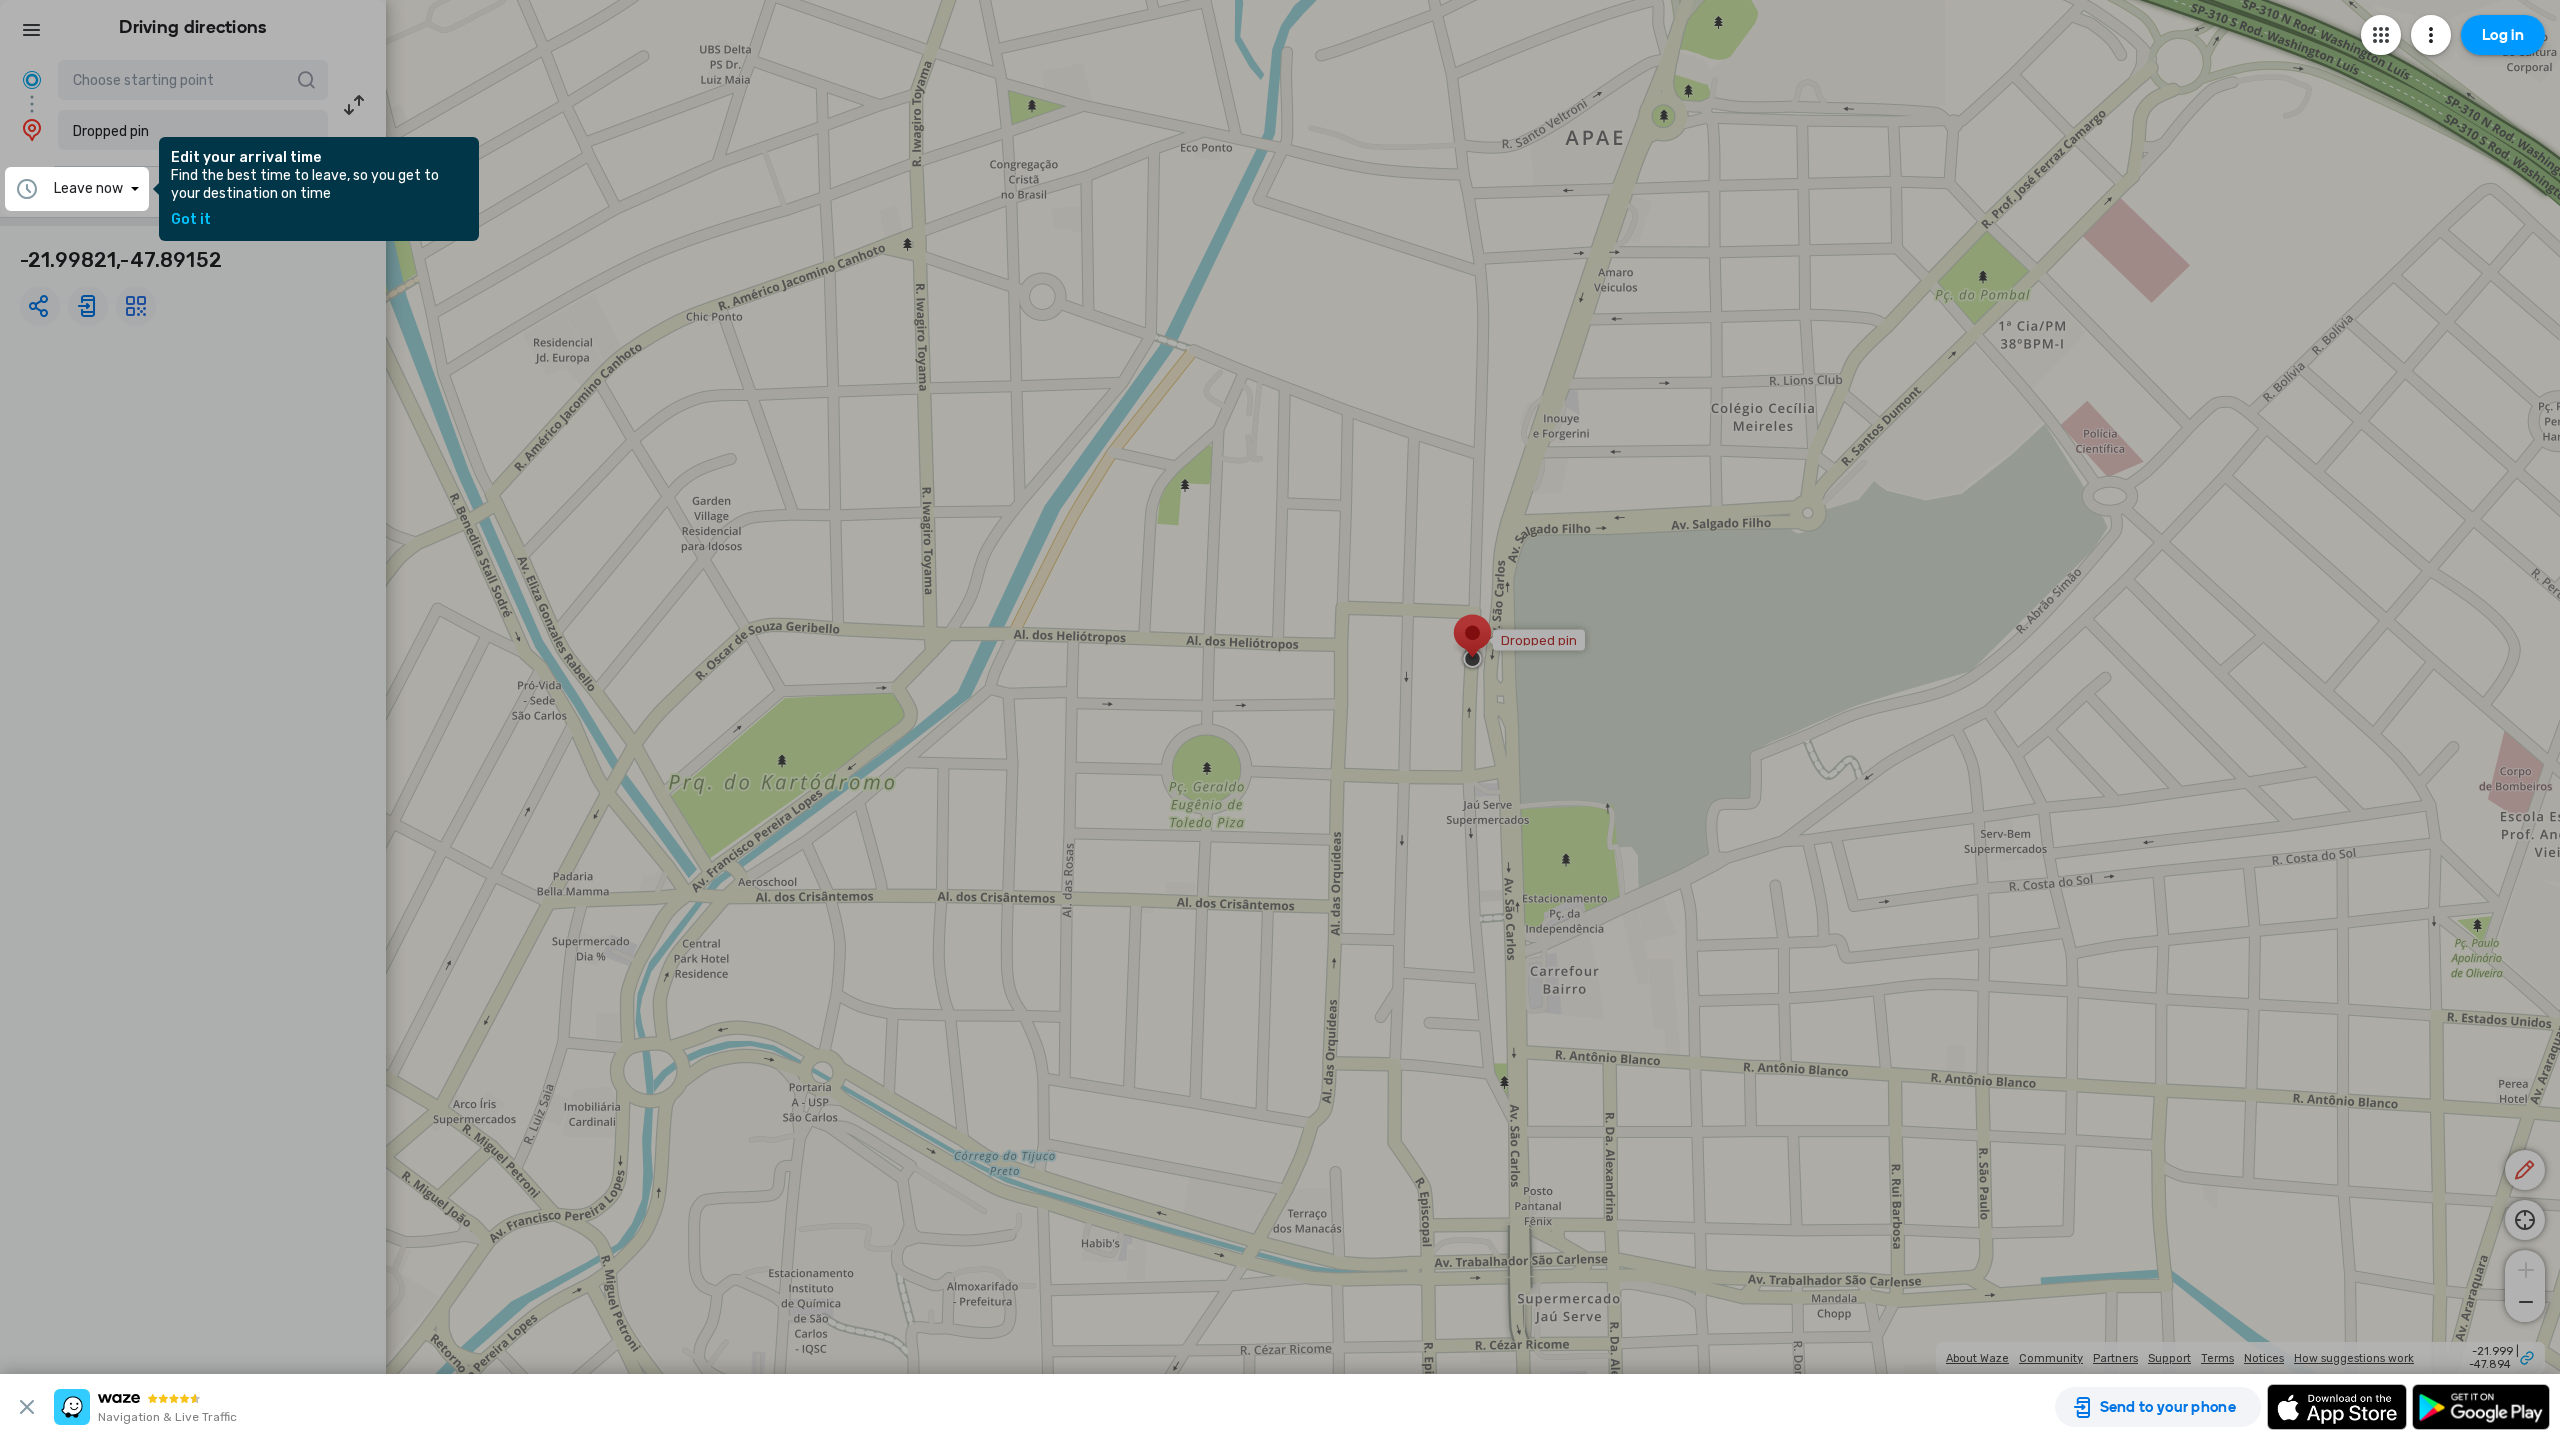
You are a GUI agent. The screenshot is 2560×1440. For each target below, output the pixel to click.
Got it (191, 220)
